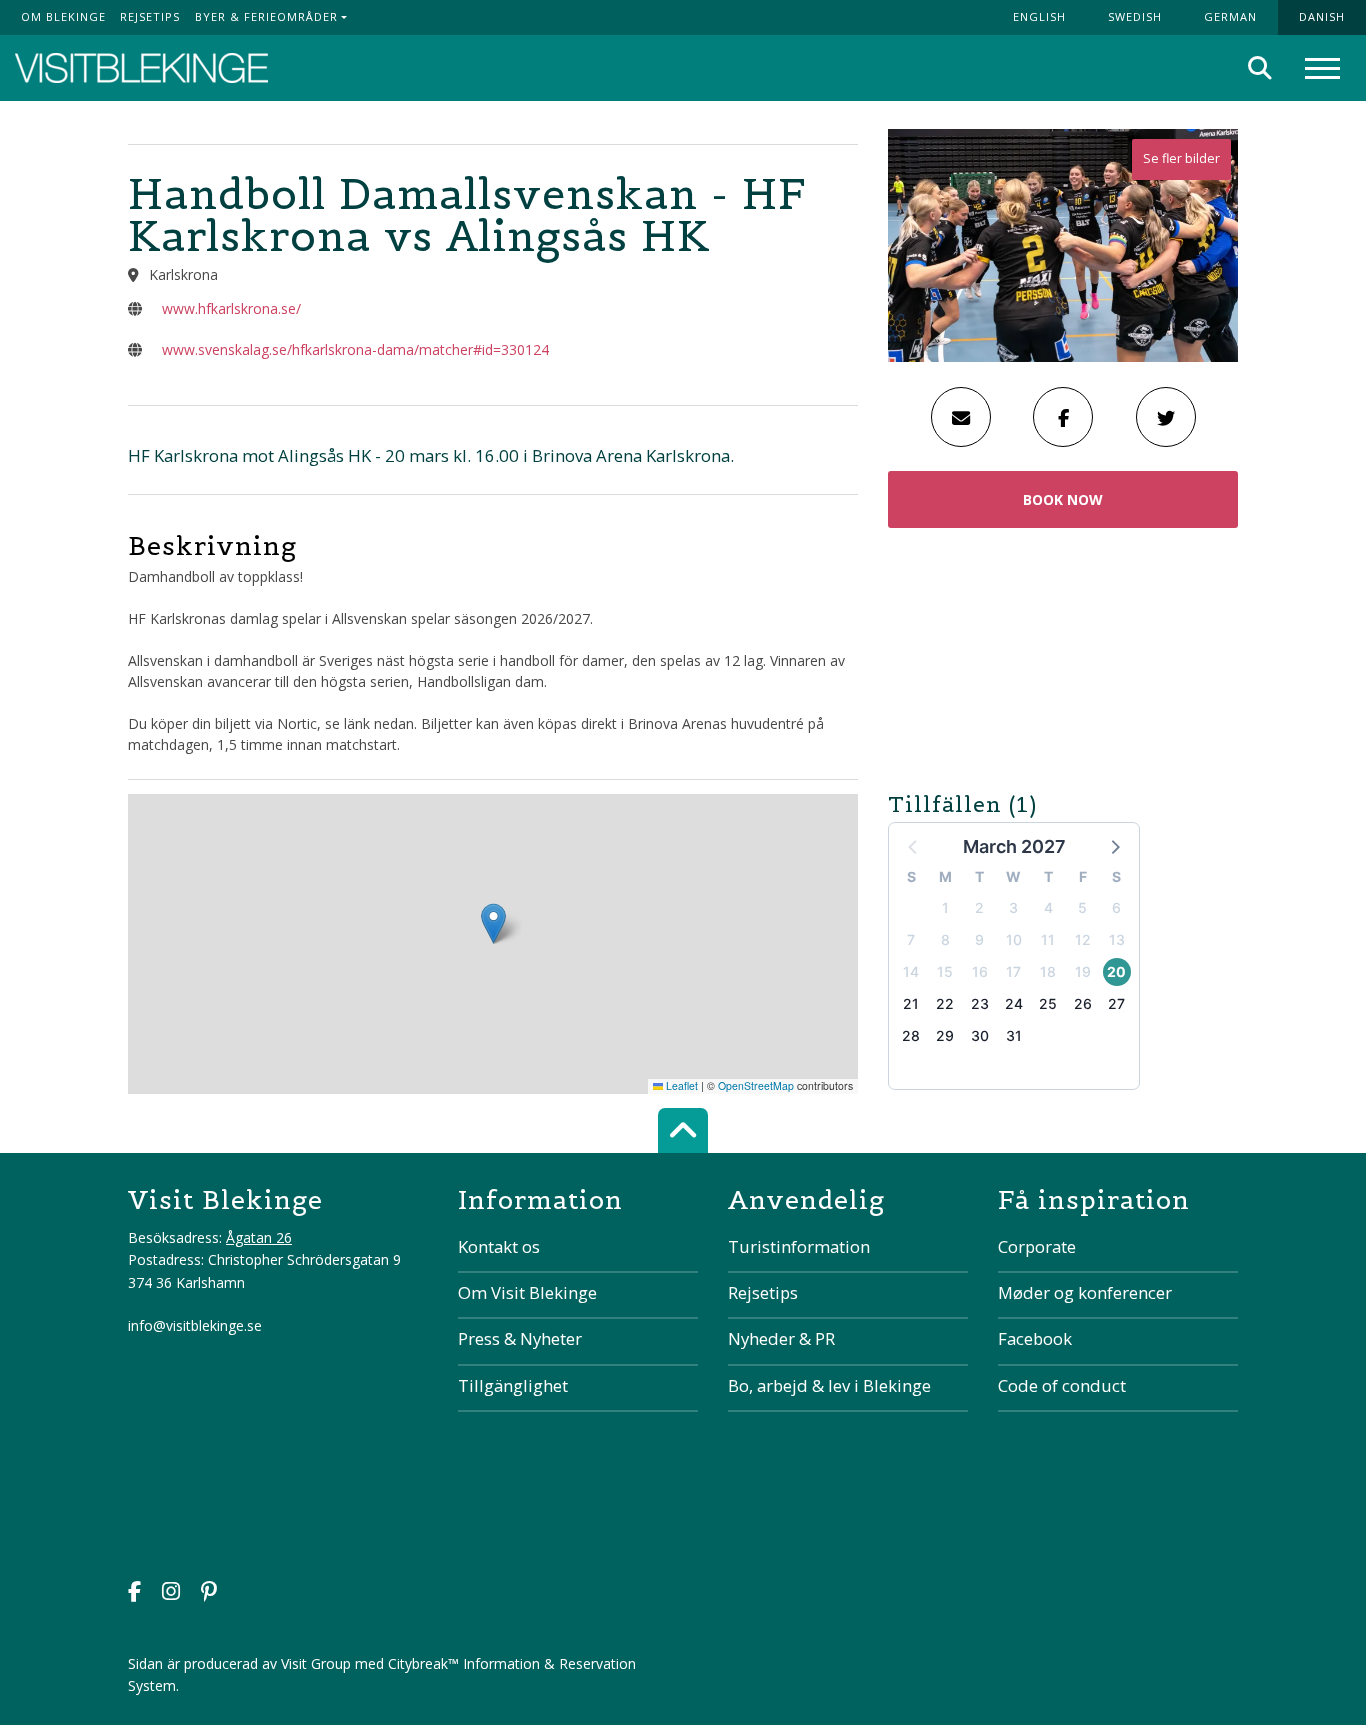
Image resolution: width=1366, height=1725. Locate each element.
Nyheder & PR (781, 1338)
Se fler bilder (1181, 158)
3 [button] (1013, 907)
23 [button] (980, 1003)
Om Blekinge (63, 16)
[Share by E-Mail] (961, 417)
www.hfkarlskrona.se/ (231, 308)
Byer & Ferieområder (266, 16)
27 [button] (1116, 1003)
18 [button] (1048, 971)
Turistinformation (799, 1246)
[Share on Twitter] (1166, 417)
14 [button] (911, 971)
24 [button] (1014, 1003)
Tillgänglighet (513, 1385)
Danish (1322, 16)
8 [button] (945, 939)
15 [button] (945, 971)
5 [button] (1082, 907)
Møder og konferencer (1085, 1292)
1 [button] (945, 907)
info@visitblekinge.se (195, 1325)
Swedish (1135, 16)
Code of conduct (1062, 1385)
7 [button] (911, 939)
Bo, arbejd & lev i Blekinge (829, 1385)
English (1039, 16)
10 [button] (1014, 939)
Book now (1063, 499)
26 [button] (1083, 1003)
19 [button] (1083, 971)
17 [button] (1013, 971)
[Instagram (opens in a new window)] (171, 1593)
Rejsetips (150, 16)
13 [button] (1117, 939)
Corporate (1037, 1246)
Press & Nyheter (520, 1338)
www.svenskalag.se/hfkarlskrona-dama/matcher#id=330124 (355, 349)
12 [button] (1083, 939)
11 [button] (1048, 939)
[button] (1114, 846)
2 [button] (979, 907)
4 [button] (1048, 907)
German (1230, 16)
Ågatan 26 (259, 1237)
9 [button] (979, 939)
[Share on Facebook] (1063, 417)
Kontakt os (499, 1246)
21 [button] (911, 1003)
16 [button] (980, 971)
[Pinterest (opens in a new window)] (209, 1593)
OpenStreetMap (756, 1085)
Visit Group (316, 1663)
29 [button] (945, 1035)
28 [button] (911, 1035)
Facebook (1035, 1338)
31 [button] (1014, 1035)
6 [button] (1116, 907)
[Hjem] (141, 68)
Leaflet (680, 1085)
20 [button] (1116, 971)
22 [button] (945, 1003)
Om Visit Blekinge (527, 1292)
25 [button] (1048, 1003)
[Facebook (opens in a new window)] (134, 1593)
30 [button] (980, 1035)
